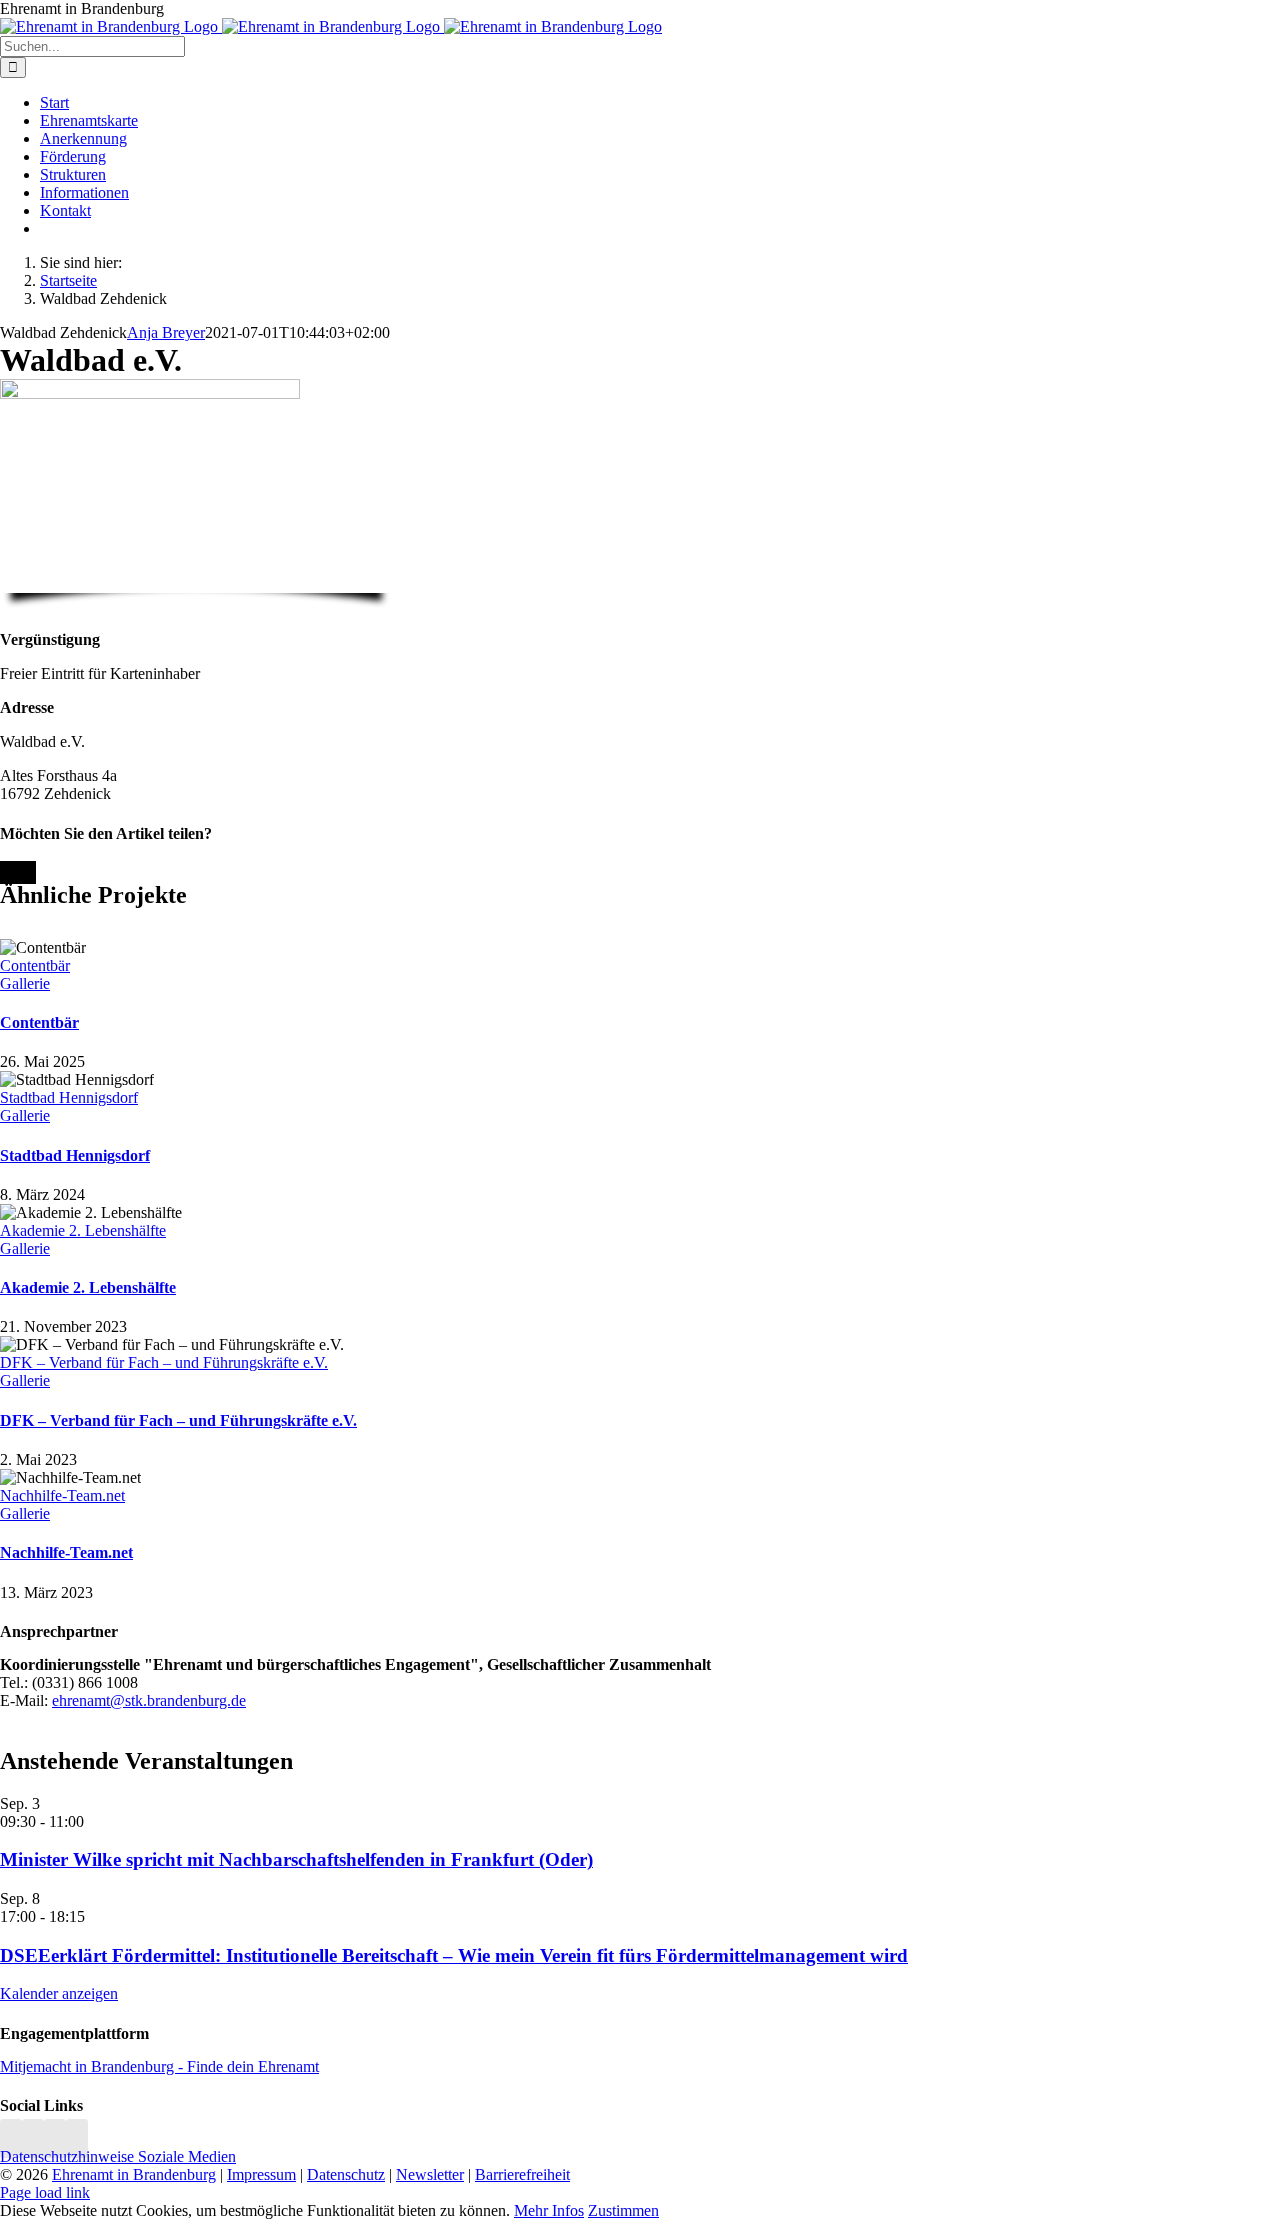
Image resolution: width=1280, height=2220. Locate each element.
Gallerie (25, 983)
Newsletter (430, 2174)
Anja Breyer (166, 332)
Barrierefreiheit (522, 2174)
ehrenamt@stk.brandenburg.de (149, 1700)
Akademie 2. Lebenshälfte (83, 1230)
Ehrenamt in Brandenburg (134, 2174)
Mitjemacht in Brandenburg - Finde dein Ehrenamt (159, 2066)
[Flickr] (55, 2138)
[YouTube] (77, 2138)
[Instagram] (11, 2138)
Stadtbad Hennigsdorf (69, 1097)
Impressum (261, 2174)
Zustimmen (623, 2210)
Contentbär (35, 965)
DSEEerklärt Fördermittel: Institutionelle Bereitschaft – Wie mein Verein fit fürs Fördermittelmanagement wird (454, 1955)
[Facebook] (33, 2138)
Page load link (45, 2192)
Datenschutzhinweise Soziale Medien (118, 2156)
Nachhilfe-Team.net (62, 1495)
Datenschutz (346, 2174)
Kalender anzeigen (59, 1993)
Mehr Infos (549, 2210)
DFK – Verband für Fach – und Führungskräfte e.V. (164, 1362)
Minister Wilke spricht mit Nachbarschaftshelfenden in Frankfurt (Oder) (296, 1859)
